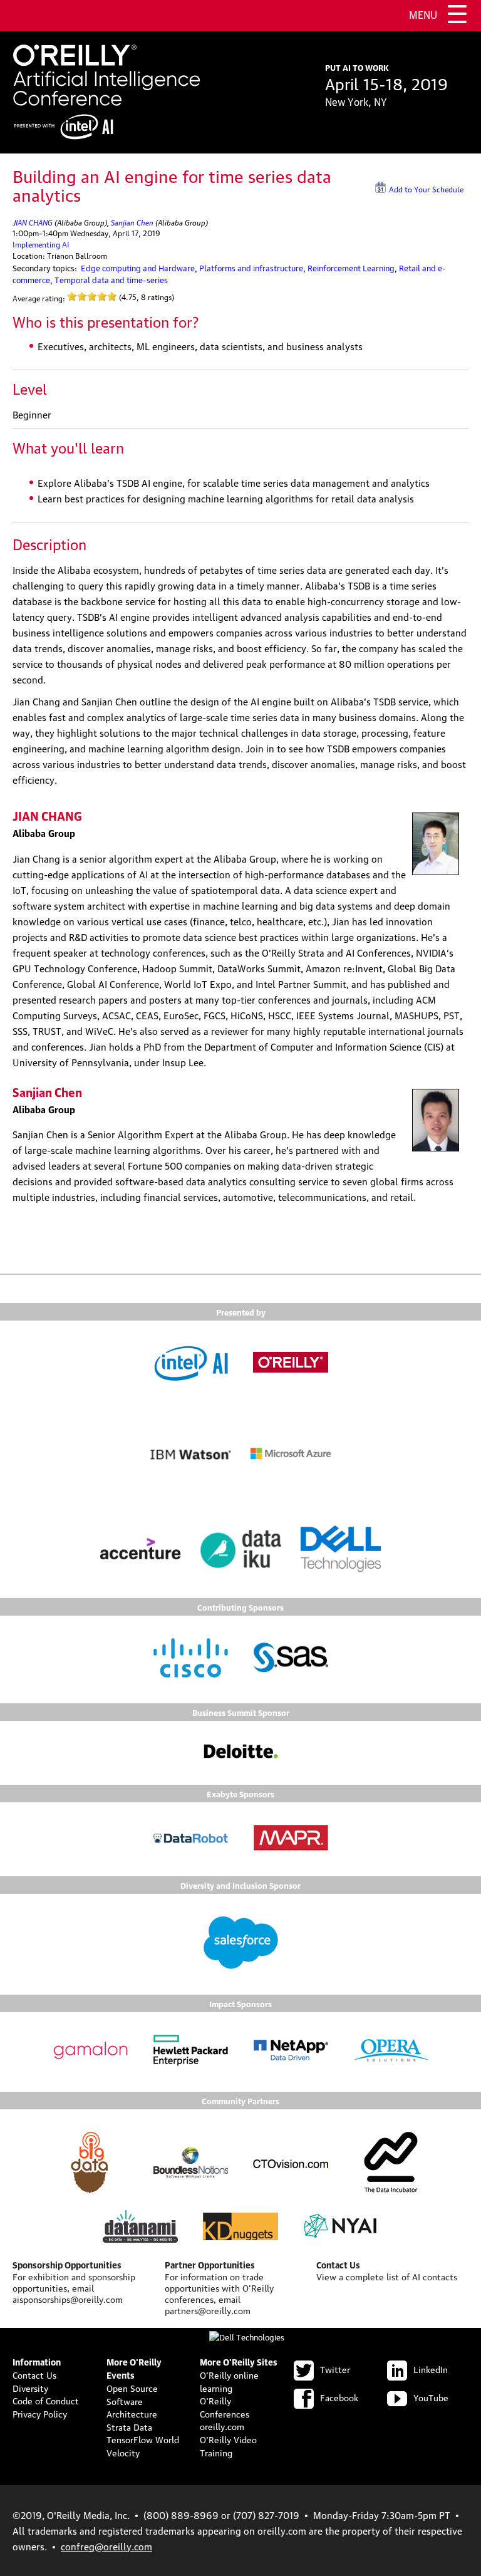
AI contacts (435, 2276)
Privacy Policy (40, 2413)
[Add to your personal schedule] (464, 187)
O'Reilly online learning (229, 2381)
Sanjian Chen (132, 221)
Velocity (123, 2452)
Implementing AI (41, 244)
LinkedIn (431, 2369)
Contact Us (34, 2374)
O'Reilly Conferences (225, 2407)
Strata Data (129, 2426)
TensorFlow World (143, 2439)
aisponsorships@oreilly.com (68, 2298)
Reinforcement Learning (351, 267)
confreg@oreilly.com (106, 2546)
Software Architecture (132, 2407)
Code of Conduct (46, 2400)
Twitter (335, 2369)
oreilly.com (222, 2426)
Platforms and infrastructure (251, 267)
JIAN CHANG (33, 221)
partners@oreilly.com (208, 2310)
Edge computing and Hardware (138, 267)
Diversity (30, 2387)
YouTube (431, 2397)
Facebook (339, 2397)
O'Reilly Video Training (228, 2445)
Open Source (132, 2387)
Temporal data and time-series (111, 279)
